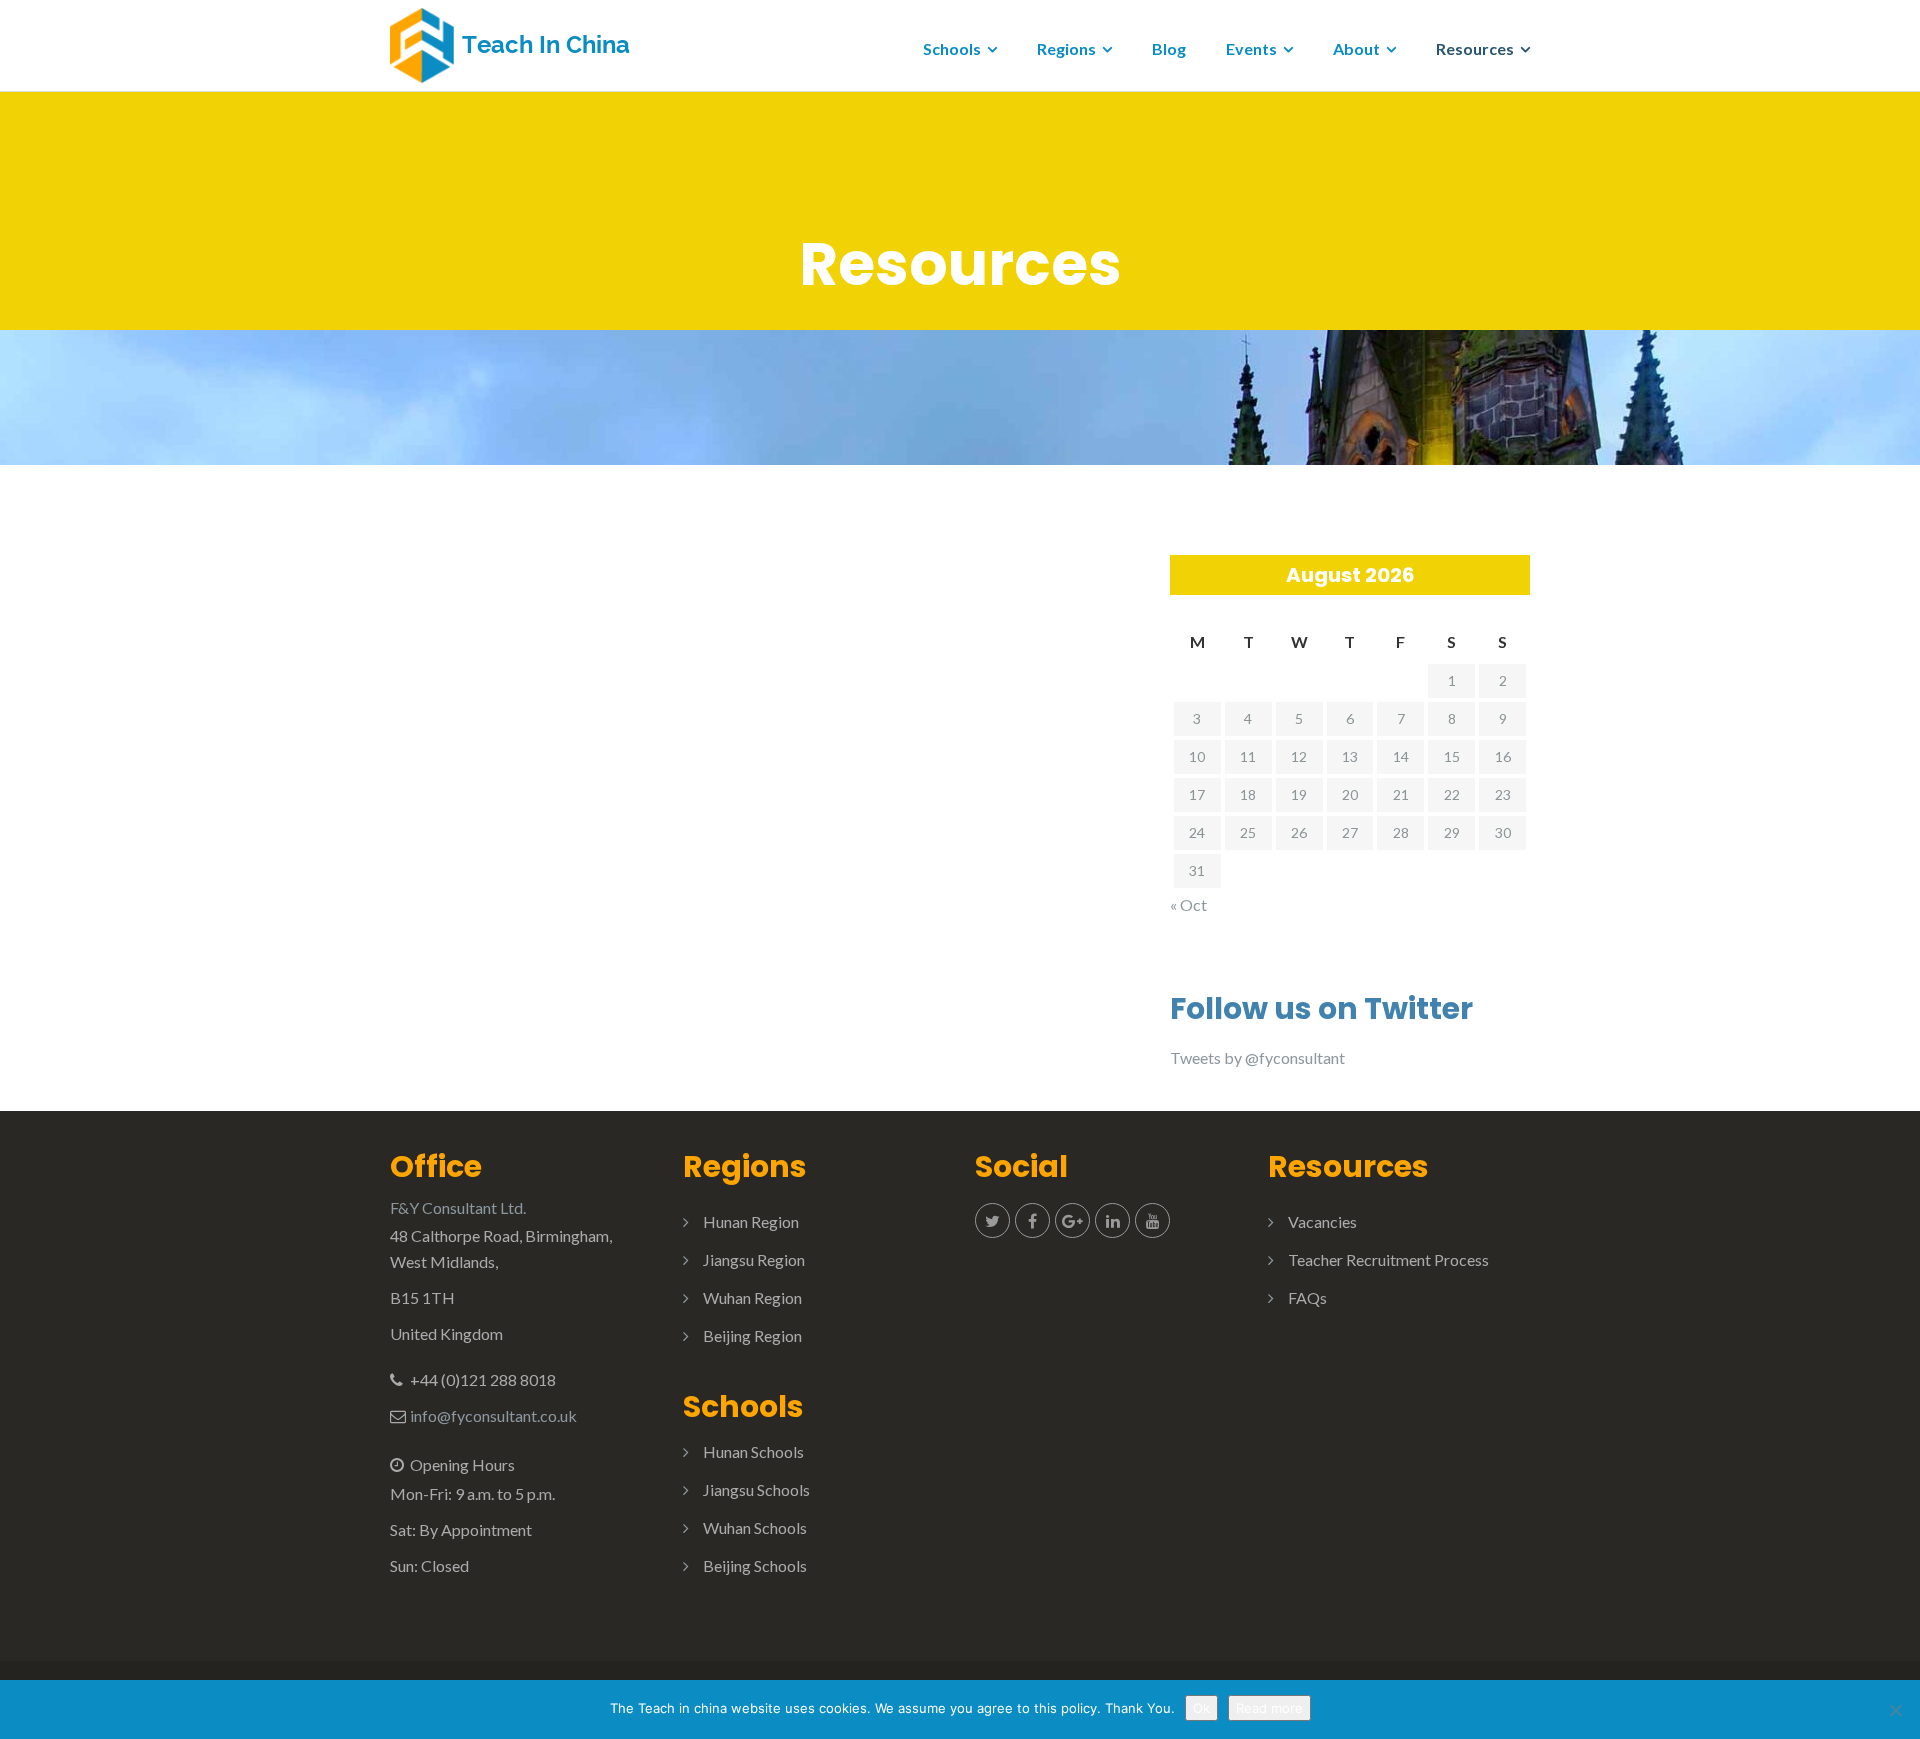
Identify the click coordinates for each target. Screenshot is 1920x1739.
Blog (1169, 48)
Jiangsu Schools (756, 1489)
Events (1251, 48)
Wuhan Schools (755, 1527)
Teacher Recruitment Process (1388, 1259)
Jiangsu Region (754, 1259)
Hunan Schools (753, 1451)
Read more (1269, 1708)
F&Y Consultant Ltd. (458, 1207)
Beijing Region (752, 1335)
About (1356, 48)
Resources (1475, 48)
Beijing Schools (755, 1565)
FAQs (1307, 1297)
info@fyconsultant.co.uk (493, 1415)
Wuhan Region (752, 1297)
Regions (1066, 48)
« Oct (1188, 904)
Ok (1201, 1708)
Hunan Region (751, 1221)
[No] (1895, 1710)
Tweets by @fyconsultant (1257, 1057)
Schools (952, 48)
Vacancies (1322, 1221)
